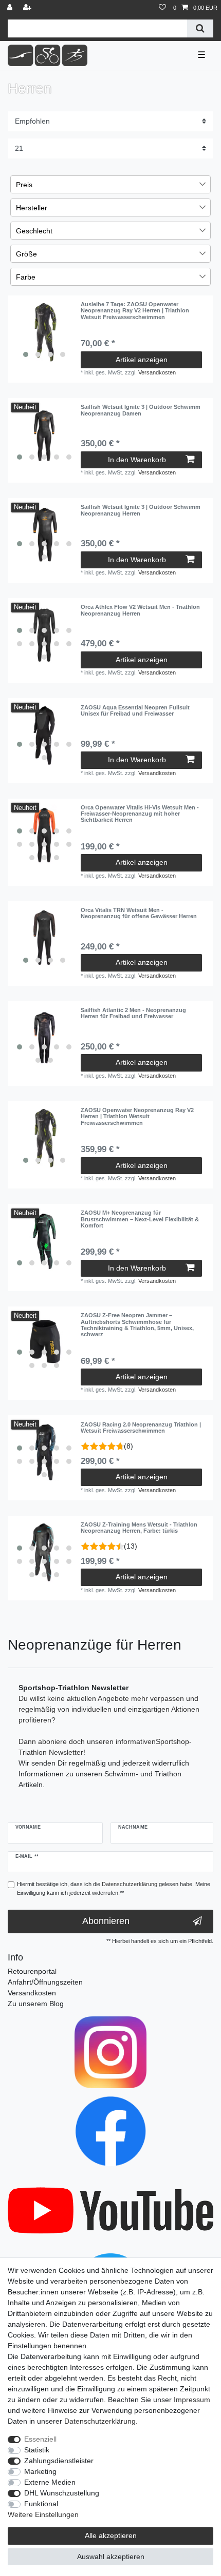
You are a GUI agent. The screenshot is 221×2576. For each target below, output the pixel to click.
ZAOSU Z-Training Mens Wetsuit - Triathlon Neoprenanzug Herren (139, 1528)
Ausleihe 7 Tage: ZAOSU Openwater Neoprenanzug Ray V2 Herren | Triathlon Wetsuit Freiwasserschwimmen (135, 311)
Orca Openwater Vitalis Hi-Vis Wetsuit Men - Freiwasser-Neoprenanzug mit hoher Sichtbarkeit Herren (140, 814)
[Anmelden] (11, 8)
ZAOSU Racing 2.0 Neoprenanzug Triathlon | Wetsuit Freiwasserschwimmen (141, 1428)
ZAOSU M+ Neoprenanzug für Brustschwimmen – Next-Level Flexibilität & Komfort (140, 1219)
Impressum (192, 2400)
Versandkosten (157, 372)
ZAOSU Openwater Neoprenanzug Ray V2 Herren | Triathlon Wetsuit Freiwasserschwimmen (137, 1116)
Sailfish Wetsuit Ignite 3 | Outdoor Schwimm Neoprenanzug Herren (141, 510)
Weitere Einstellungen (43, 2514)
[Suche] (200, 28)
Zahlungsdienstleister (59, 2461)
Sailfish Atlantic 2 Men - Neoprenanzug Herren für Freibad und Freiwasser (133, 1013)
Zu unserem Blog (36, 2004)
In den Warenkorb (137, 460)
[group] (44, 332)
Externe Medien (50, 2482)
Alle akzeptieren (111, 2535)
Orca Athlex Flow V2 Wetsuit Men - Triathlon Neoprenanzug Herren (140, 610)
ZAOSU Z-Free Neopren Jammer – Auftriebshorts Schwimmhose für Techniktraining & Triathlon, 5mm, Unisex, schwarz (137, 1325)
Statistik (37, 2450)
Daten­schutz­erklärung (100, 2421)
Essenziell (40, 2439)
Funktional (41, 2504)
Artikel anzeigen (142, 360)
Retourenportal (32, 1971)
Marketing (40, 2471)
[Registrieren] (28, 8)
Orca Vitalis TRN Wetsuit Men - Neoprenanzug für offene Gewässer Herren (139, 913)
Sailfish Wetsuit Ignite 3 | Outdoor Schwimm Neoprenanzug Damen (141, 410)
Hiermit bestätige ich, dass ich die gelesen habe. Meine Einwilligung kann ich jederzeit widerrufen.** (114, 1888)
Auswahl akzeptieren (111, 2557)
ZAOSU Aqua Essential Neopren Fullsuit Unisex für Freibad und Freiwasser (135, 710)
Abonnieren (106, 1921)
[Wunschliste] (162, 8)
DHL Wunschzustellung (62, 2493)
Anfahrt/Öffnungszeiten (45, 1982)
